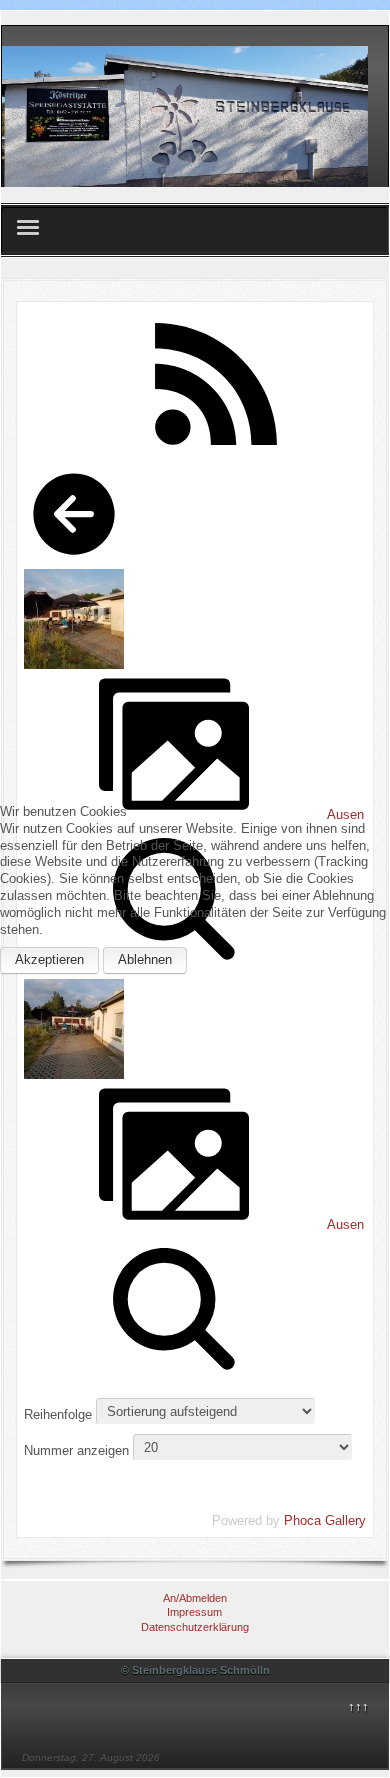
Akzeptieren (49, 959)
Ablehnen (145, 959)
